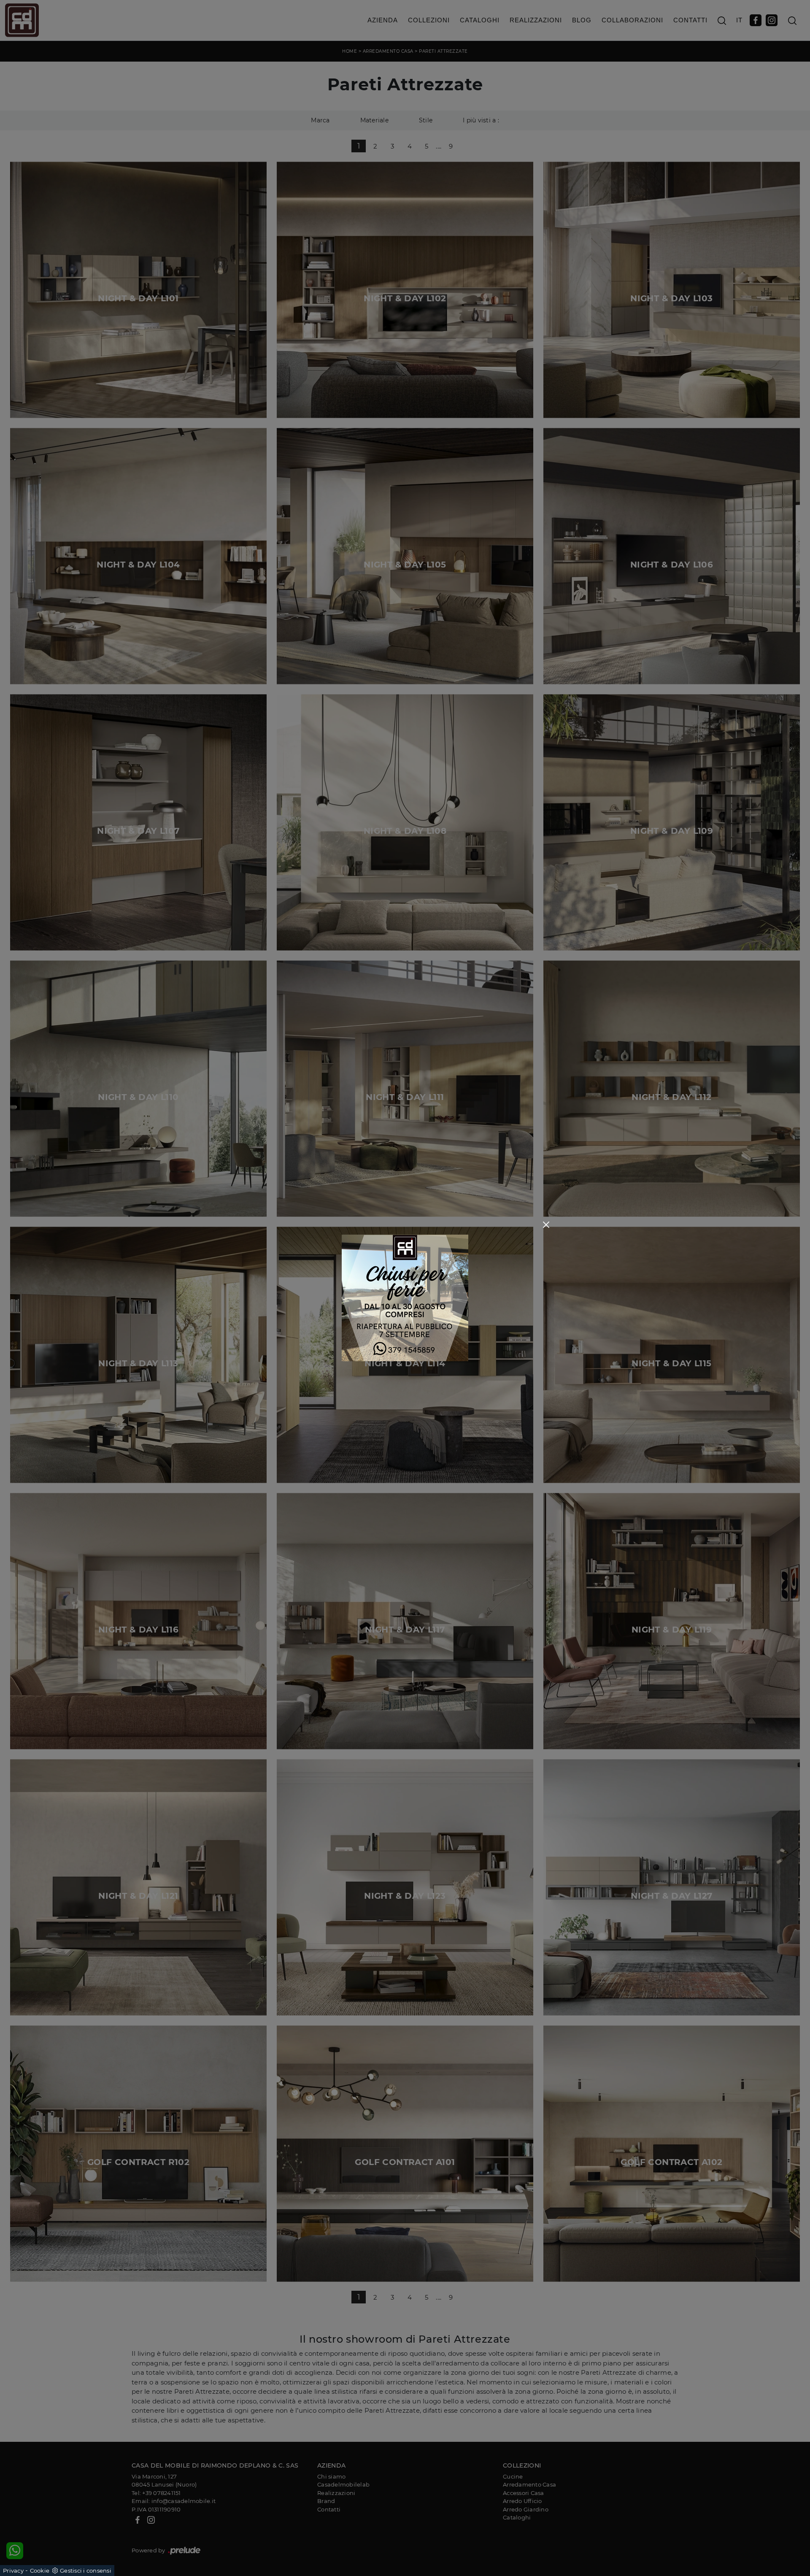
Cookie (40, 2571)
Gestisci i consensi (86, 2571)
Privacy (13, 2571)
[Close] (546, 1225)
